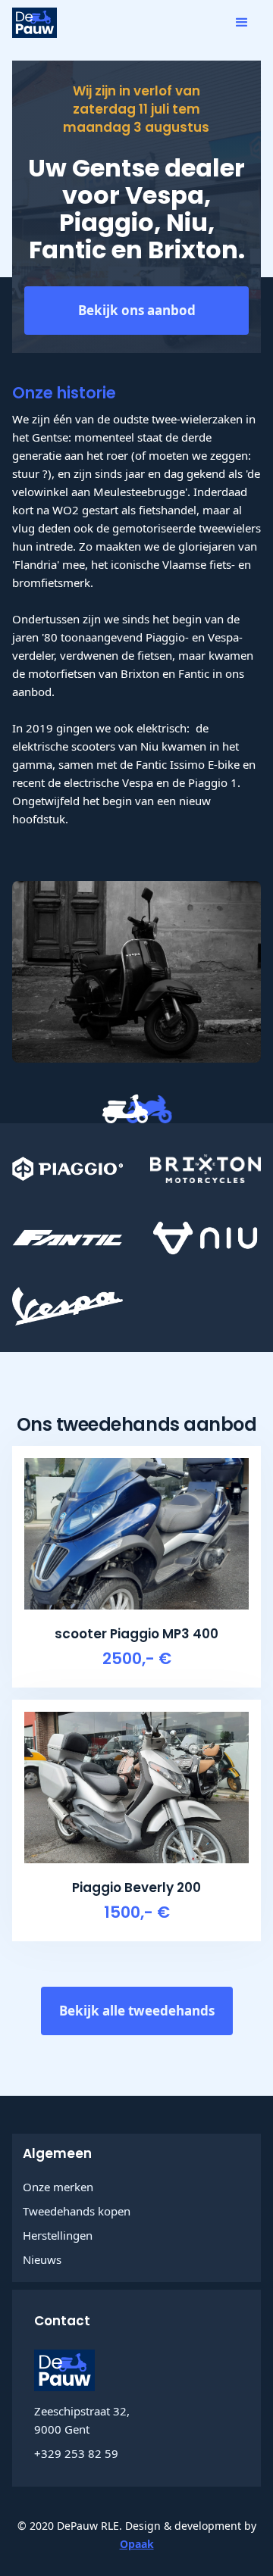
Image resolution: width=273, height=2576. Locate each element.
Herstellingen (58, 2235)
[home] (35, 23)
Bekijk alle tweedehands (137, 2011)
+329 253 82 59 (76, 2453)
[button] (242, 23)
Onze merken (58, 2187)
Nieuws (42, 2259)
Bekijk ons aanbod (137, 310)
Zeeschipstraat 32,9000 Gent (82, 2420)
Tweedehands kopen (77, 2211)
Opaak (137, 2544)
